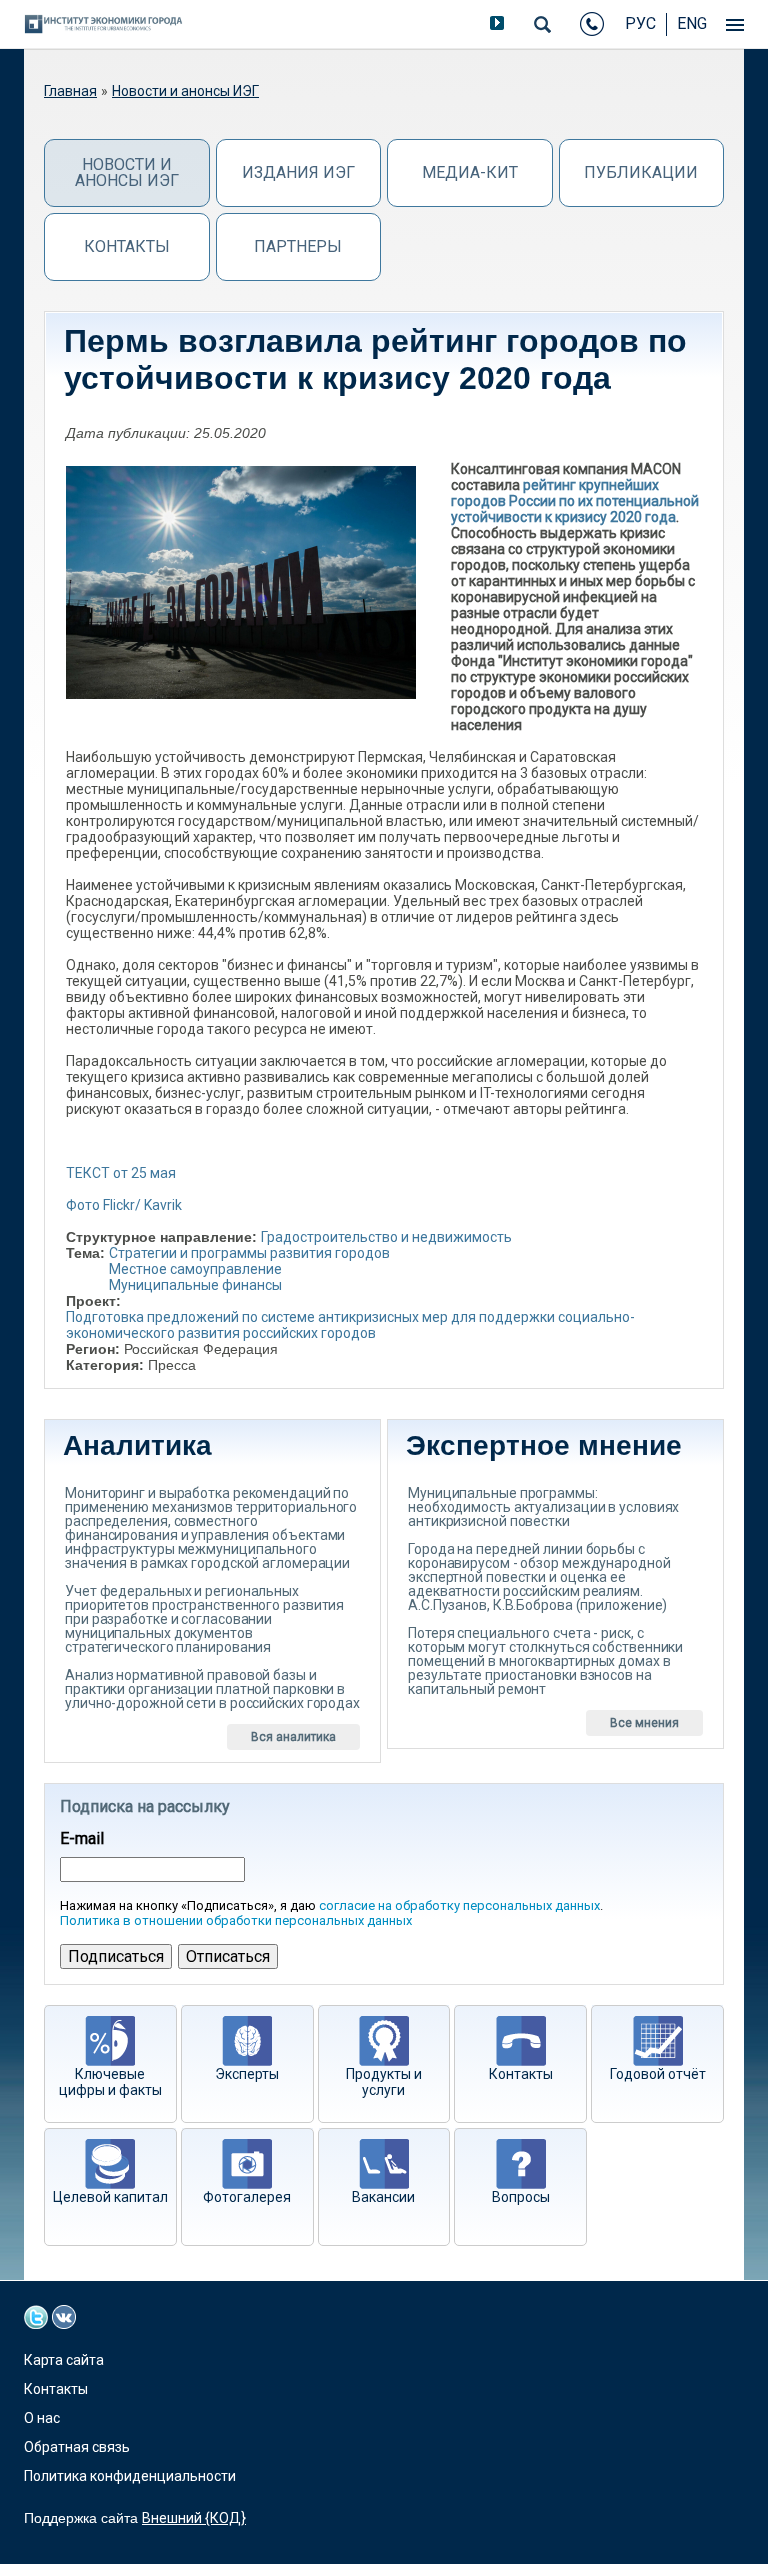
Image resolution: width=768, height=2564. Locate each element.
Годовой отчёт (658, 2074)
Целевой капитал (110, 2197)
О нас (42, 2418)
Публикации (641, 172)
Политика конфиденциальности (130, 2476)
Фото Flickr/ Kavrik (124, 1205)
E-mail (82, 1839)
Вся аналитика (293, 1737)
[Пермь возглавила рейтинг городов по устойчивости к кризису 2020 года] (241, 582)
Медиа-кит (470, 172)
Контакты (127, 246)
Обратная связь (77, 2447)
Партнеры (298, 246)
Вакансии (383, 2197)
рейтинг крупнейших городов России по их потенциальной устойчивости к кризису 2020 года (575, 501)
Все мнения (644, 1723)
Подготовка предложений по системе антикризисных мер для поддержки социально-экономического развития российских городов (350, 1325)
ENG (692, 23)
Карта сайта (64, 2360)
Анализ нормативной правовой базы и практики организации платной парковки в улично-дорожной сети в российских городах (212, 1689)
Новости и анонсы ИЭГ (185, 91)
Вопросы (521, 2197)
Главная (70, 91)
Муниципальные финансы (195, 1285)
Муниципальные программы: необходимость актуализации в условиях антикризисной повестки (543, 1507)
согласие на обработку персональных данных (459, 1905)
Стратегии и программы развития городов (249, 1253)
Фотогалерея (247, 2197)
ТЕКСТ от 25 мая (121, 1173)
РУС (640, 23)
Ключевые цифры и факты (110, 2082)
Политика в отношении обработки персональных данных (236, 1920)
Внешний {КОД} (194, 2518)
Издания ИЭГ (298, 172)
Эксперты (247, 2074)
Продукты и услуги (384, 2082)
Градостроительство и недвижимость (386, 1237)
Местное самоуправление (195, 1269)
